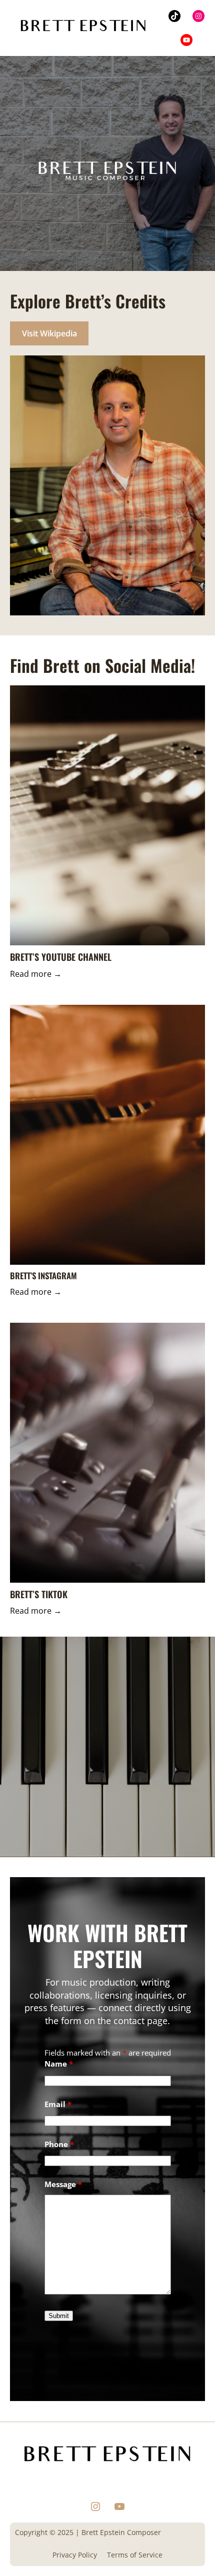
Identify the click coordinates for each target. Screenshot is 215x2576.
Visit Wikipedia (49, 333)
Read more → (36, 974)
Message (63, 2184)
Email (58, 2104)
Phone (59, 2144)
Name (59, 2064)
